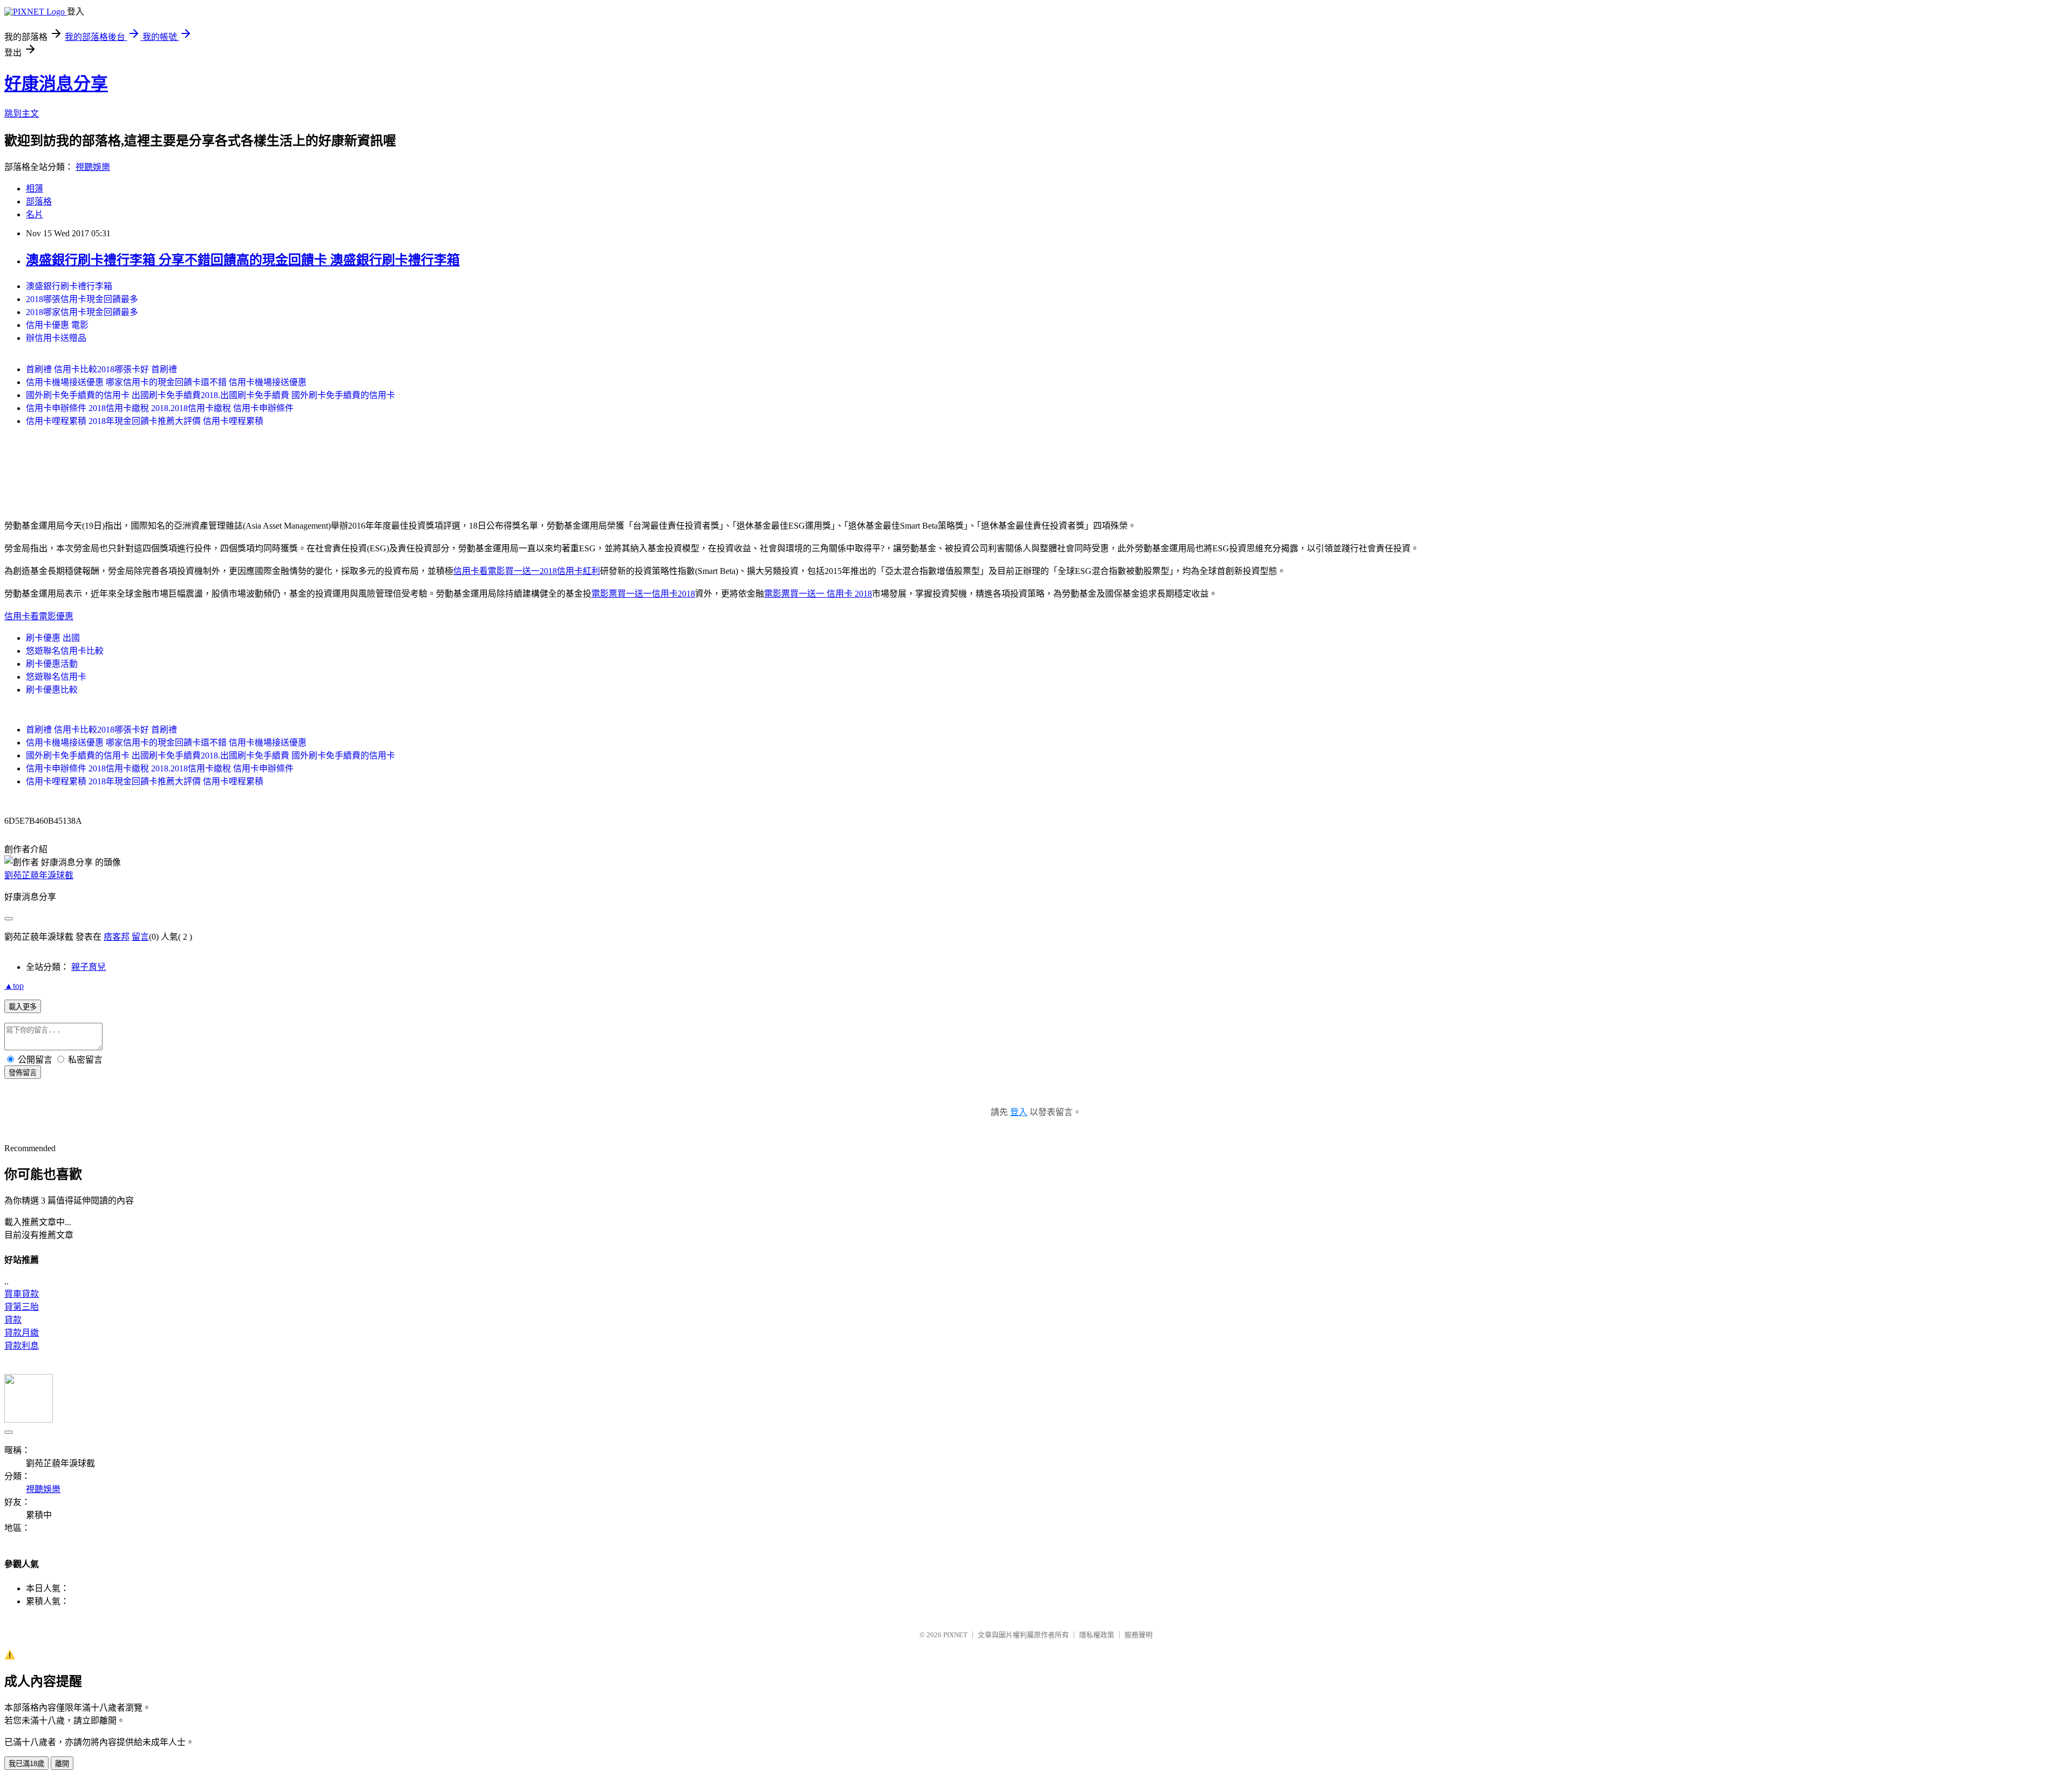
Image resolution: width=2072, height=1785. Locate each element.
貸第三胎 (22, 1307)
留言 (140, 937)
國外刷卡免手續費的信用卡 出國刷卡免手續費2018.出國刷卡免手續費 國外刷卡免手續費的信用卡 (210, 395)
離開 (62, 1764)
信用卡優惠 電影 (57, 325)
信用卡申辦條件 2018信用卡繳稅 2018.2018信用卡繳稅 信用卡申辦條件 (160, 408)
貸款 (13, 1320)
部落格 (39, 201)
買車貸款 (22, 1294)
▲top (14, 986)
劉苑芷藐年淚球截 (39, 875)
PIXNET (955, 1635)
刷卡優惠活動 (52, 664)
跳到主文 (22, 114)
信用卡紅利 (578, 571)
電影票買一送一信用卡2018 (643, 594)
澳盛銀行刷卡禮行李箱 (69, 286)
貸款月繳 (22, 1333)
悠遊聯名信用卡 (56, 677)
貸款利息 (22, 1346)
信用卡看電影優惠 (39, 616)
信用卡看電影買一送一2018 (505, 571)
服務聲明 (1139, 1635)
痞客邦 (117, 937)
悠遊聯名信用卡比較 (65, 651)
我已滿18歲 (26, 1764)
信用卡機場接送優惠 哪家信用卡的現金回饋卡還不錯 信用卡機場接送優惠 (166, 382)
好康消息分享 (56, 84)
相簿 (35, 189)
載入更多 (23, 1007)
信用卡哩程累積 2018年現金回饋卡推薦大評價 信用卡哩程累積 (145, 421)
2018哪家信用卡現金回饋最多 (82, 312)
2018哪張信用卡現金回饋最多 (82, 299)
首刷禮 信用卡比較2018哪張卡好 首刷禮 (101, 369)
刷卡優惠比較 (52, 690)
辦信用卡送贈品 (56, 338)
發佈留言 (23, 1073)
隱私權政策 (1097, 1635)
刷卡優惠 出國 (53, 638)
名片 (35, 214)
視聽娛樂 (93, 167)
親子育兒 (88, 967)
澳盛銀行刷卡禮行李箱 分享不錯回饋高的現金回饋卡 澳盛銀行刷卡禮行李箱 (243, 260)
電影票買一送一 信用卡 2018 (818, 594)
